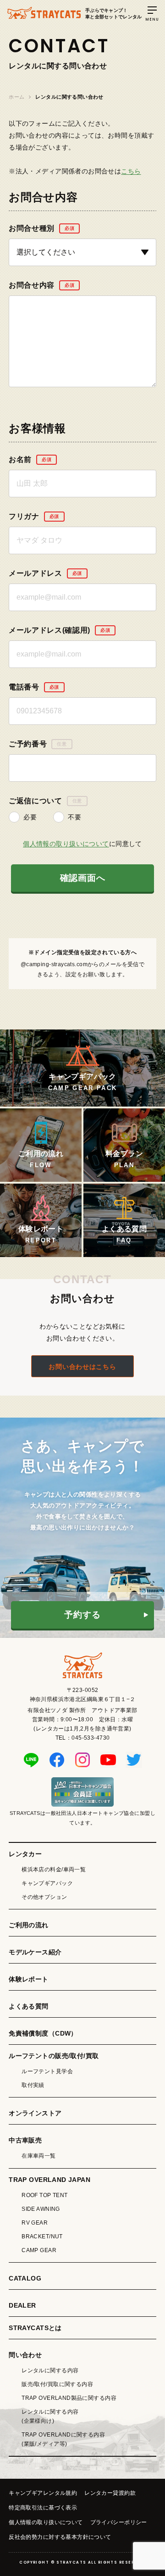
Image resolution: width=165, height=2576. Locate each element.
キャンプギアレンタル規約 (43, 2493)
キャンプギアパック (47, 1883)
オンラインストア (35, 2113)
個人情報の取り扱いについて (66, 844)
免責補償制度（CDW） (43, 2033)
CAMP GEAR (39, 2250)
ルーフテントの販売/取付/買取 (54, 2056)
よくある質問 (29, 2006)
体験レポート (29, 1979)
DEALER (22, 2305)
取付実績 (33, 2085)
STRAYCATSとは (35, 2328)
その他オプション (44, 1897)
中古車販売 (25, 2140)
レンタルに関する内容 (50, 2370)
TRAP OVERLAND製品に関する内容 (69, 2398)
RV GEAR (35, 2223)
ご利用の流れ (29, 1925)
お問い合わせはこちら (82, 1367)
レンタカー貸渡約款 (110, 2493)
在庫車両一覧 (39, 2156)
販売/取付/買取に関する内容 (57, 2384)
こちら (131, 171)
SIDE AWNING (41, 2209)
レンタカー (25, 1854)
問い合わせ (25, 2355)
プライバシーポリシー (119, 2522)
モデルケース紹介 (35, 1952)
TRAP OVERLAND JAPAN (49, 2180)
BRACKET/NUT (42, 2237)
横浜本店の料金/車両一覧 (54, 1869)
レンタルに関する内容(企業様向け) (50, 2416)
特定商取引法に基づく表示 (43, 2508)
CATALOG (25, 2278)
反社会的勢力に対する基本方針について (60, 2537)
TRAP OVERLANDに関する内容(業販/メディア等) (63, 2439)
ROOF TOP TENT (44, 2195)
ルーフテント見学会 (47, 2071)
